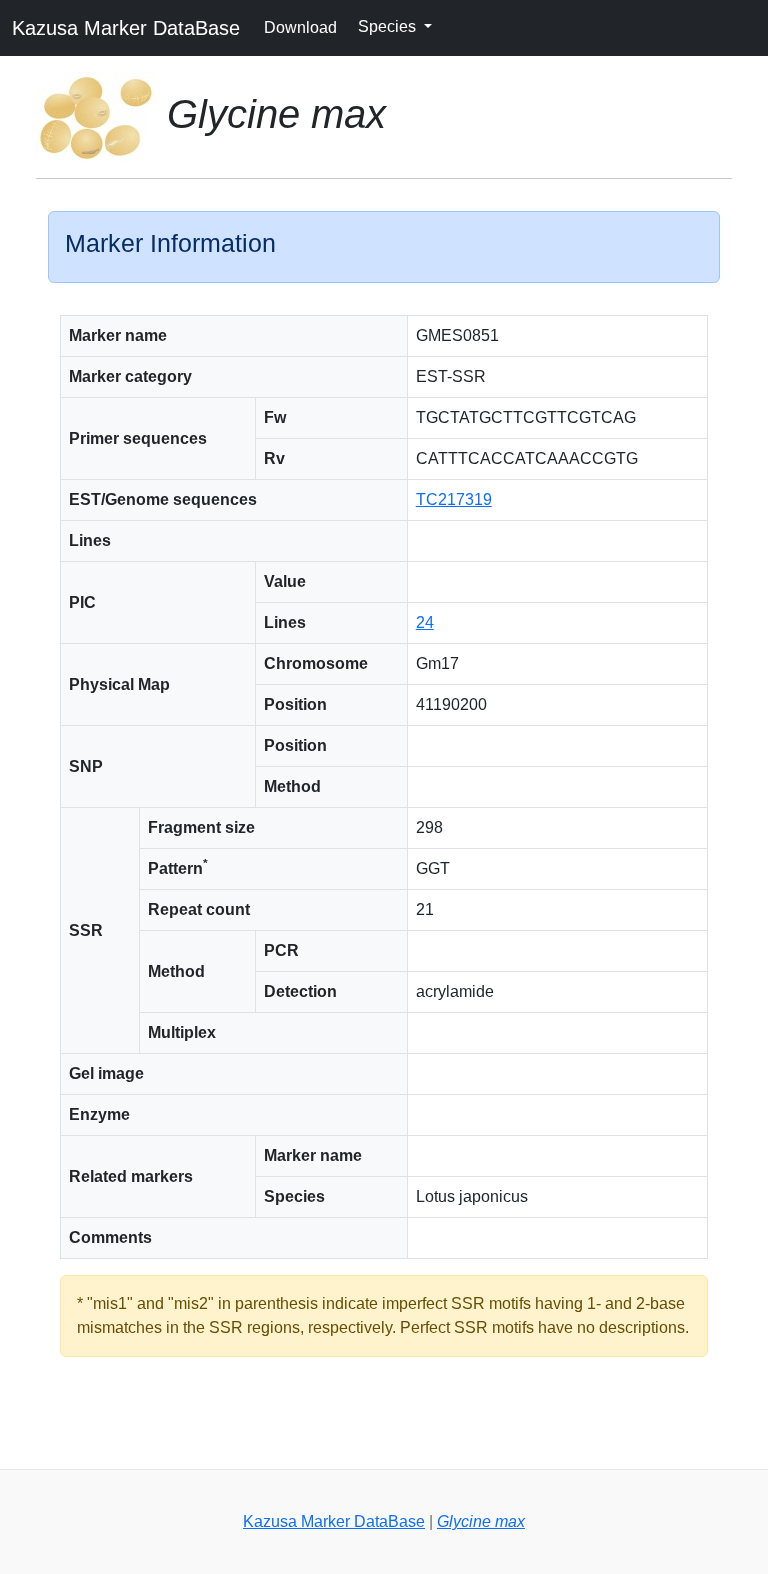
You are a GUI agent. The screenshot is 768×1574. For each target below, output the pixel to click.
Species (389, 26)
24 (425, 622)
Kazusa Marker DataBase (126, 28)
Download (300, 27)
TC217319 (454, 499)
